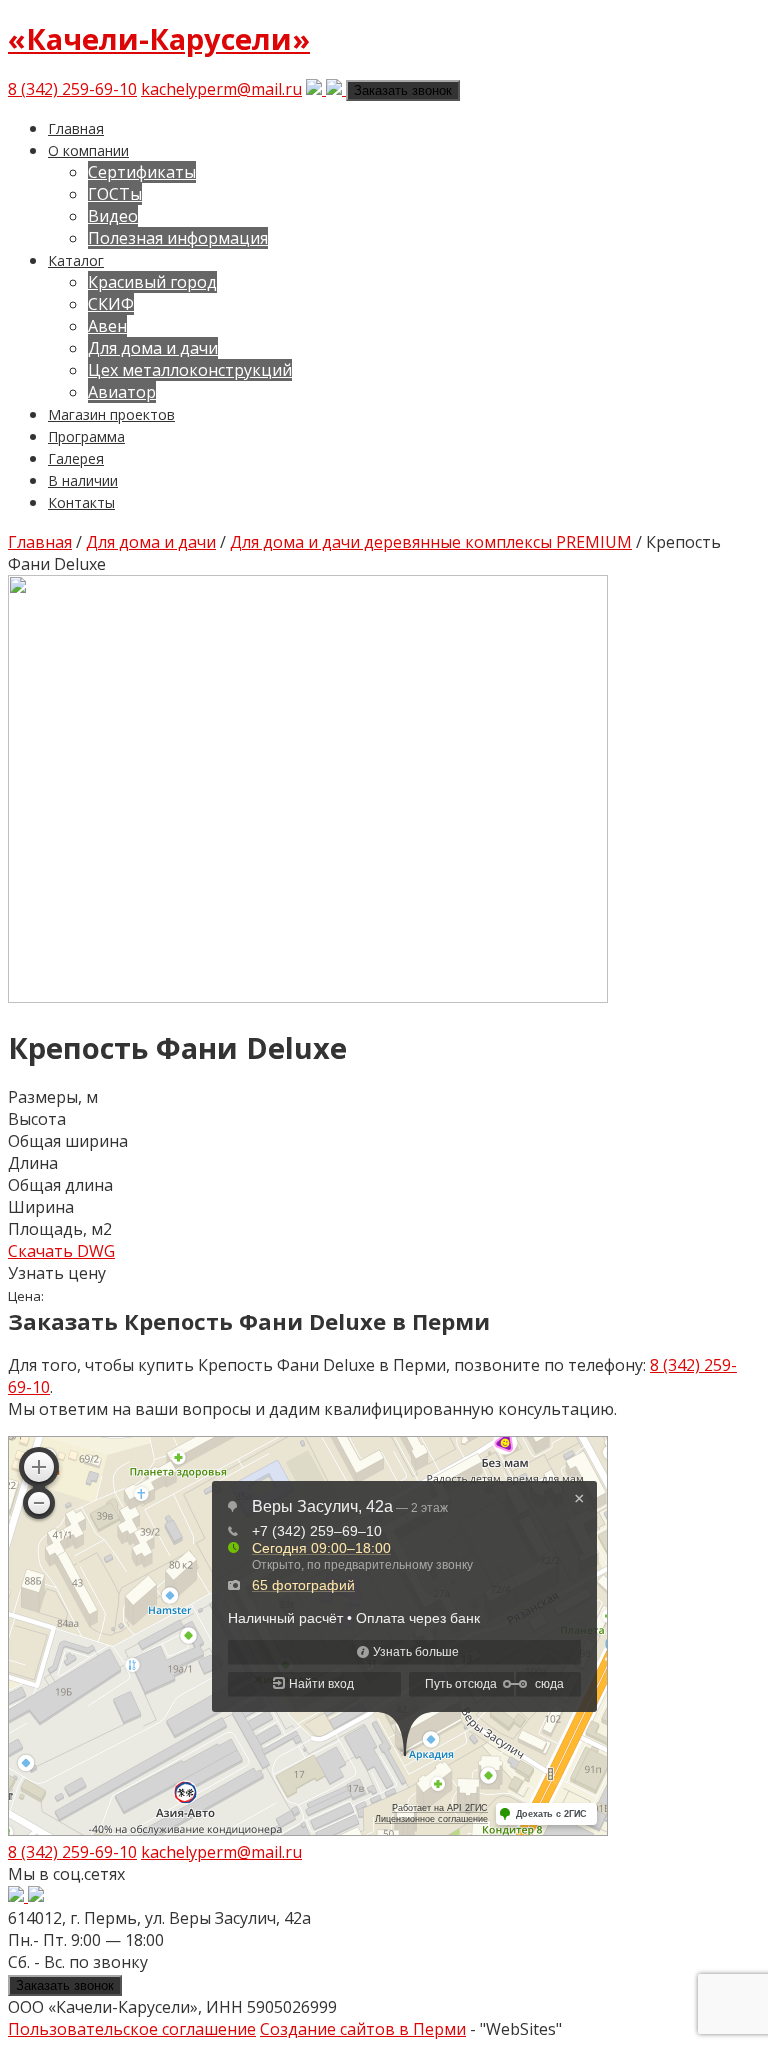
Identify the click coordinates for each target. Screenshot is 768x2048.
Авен (107, 326)
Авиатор (122, 392)
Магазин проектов (111, 414)
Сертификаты (142, 172)
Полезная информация (178, 238)
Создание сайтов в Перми (363, 2029)
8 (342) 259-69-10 (72, 89)
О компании (88, 150)
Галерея (76, 458)
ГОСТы (115, 194)
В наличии (83, 480)
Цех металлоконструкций (190, 370)
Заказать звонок (403, 90)
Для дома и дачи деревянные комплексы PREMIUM (431, 542)
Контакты (81, 502)
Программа (86, 436)
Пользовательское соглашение (132, 2029)
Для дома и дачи (153, 348)
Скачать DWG (61, 1251)
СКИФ (111, 304)
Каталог (76, 260)
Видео (113, 216)
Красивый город (152, 282)
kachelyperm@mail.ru (221, 89)
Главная (76, 128)
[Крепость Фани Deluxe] (308, 997)
